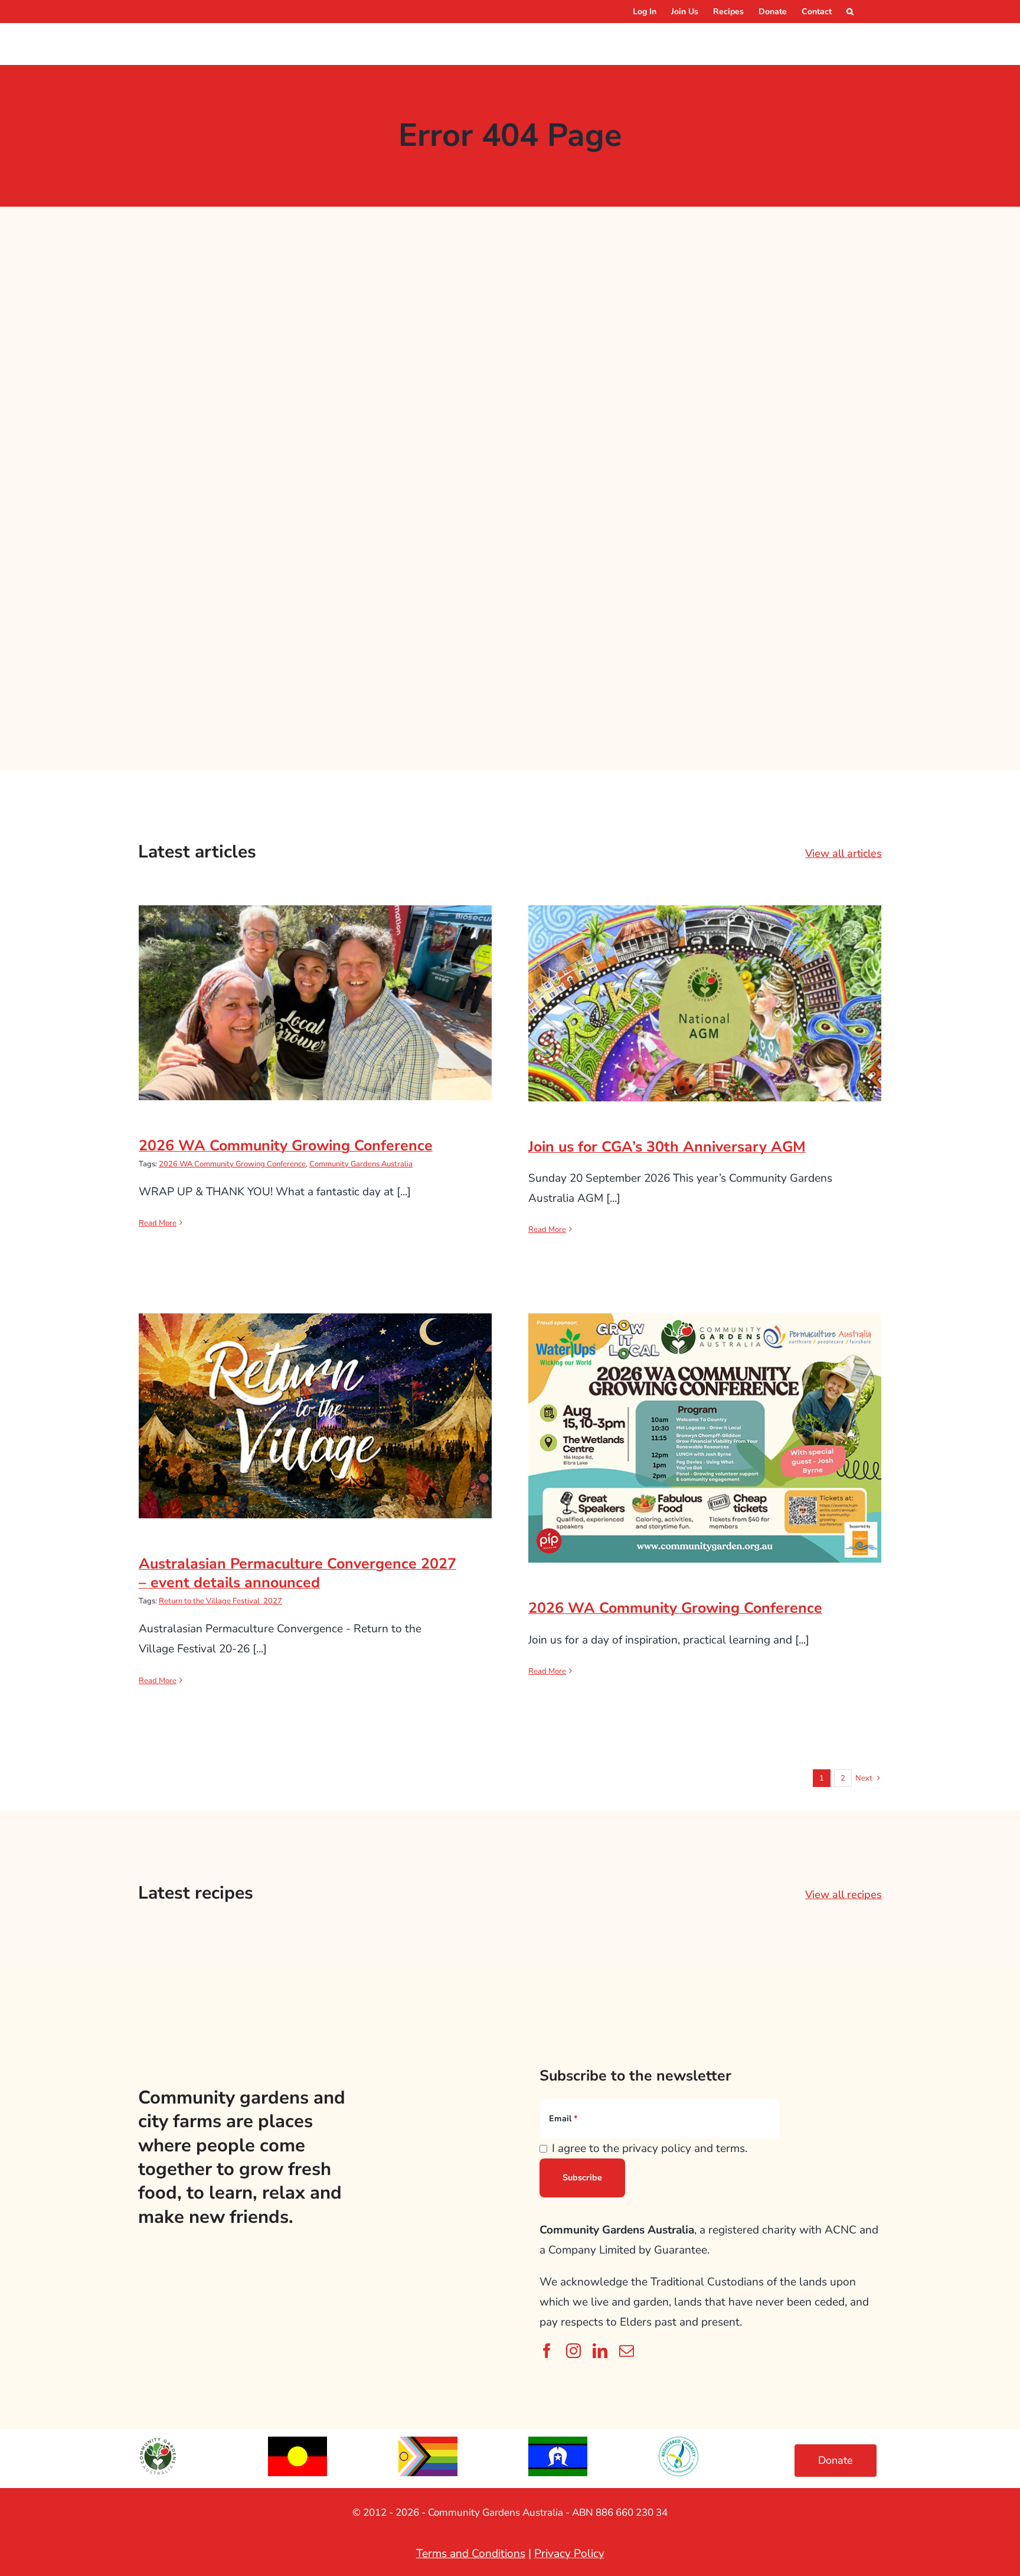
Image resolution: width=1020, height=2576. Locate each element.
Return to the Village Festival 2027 (220, 1601)
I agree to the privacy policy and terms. (650, 2148)
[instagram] (573, 2351)
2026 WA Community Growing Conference (316, 991)
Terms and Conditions (471, 2554)
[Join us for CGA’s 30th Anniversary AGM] (705, 1003)
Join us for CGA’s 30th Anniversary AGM (705, 992)
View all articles (844, 853)
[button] (850, 12)
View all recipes (844, 1894)
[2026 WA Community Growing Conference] (315, 1003)
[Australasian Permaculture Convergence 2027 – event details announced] (315, 1416)
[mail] (627, 2351)
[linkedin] (600, 2351)
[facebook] (547, 2351)
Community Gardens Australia (361, 1164)
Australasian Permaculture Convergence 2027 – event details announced (316, 1396)
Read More (158, 1223)
